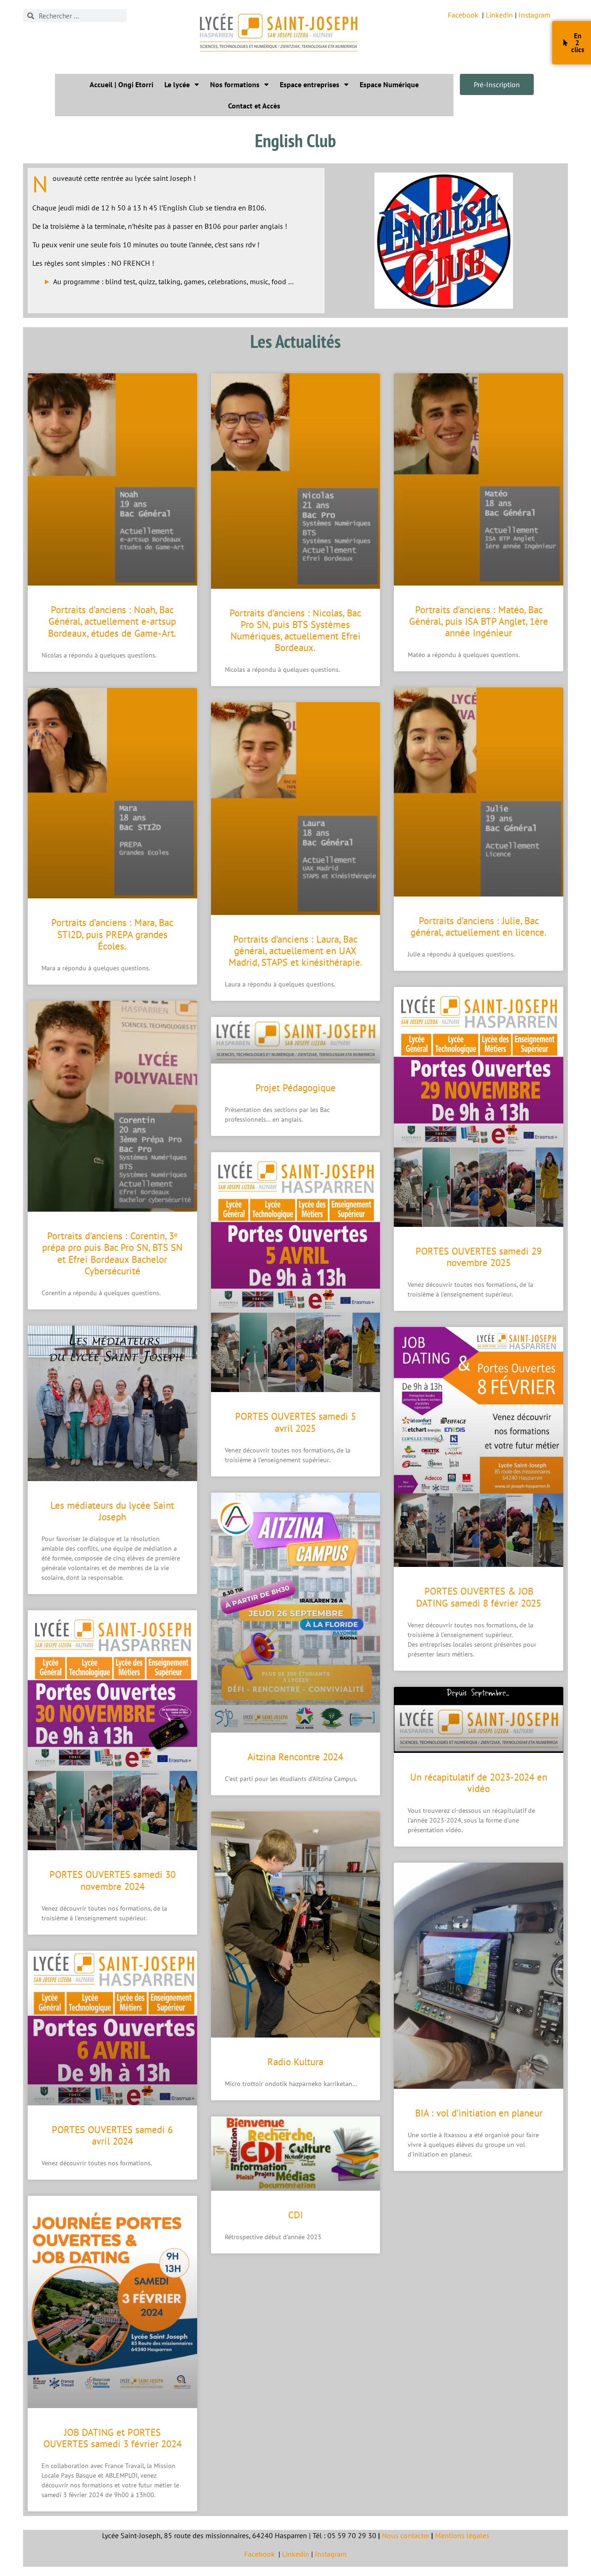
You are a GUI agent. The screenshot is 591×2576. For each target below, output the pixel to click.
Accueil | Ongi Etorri (121, 84)
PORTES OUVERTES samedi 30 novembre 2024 (112, 1880)
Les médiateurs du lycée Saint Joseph (112, 1511)
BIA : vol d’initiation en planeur (479, 2113)
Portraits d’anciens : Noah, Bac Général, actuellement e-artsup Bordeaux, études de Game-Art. (112, 621)
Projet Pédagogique (295, 1088)
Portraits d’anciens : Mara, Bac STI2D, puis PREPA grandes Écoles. (112, 934)
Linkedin (499, 15)
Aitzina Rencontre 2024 (295, 1757)
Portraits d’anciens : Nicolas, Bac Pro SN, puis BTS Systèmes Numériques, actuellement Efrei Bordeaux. (295, 631)
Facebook (463, 15)
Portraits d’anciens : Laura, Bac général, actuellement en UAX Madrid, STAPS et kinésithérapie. (295, 951)
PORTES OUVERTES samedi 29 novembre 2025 (479, 1257)
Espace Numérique (389, 84)
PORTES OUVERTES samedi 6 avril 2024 (112, 2135)
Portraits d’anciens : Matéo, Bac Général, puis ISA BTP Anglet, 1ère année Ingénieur (479, 621)
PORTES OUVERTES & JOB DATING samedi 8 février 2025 (479, 1597)
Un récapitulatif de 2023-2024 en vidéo (479, 1783)
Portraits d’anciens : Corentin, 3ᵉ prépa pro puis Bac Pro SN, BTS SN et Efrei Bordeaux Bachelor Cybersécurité (112, 1253)
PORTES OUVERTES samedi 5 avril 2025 (295, 1422)
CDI (295, 2215)
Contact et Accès (254, 106)
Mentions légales (462, 2535)
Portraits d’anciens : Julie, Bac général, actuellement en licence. (479, 926)
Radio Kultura (295, 2062)
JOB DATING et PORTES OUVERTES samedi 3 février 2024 (112, 2438)
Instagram (535, 15)
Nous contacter (406, 2535)
